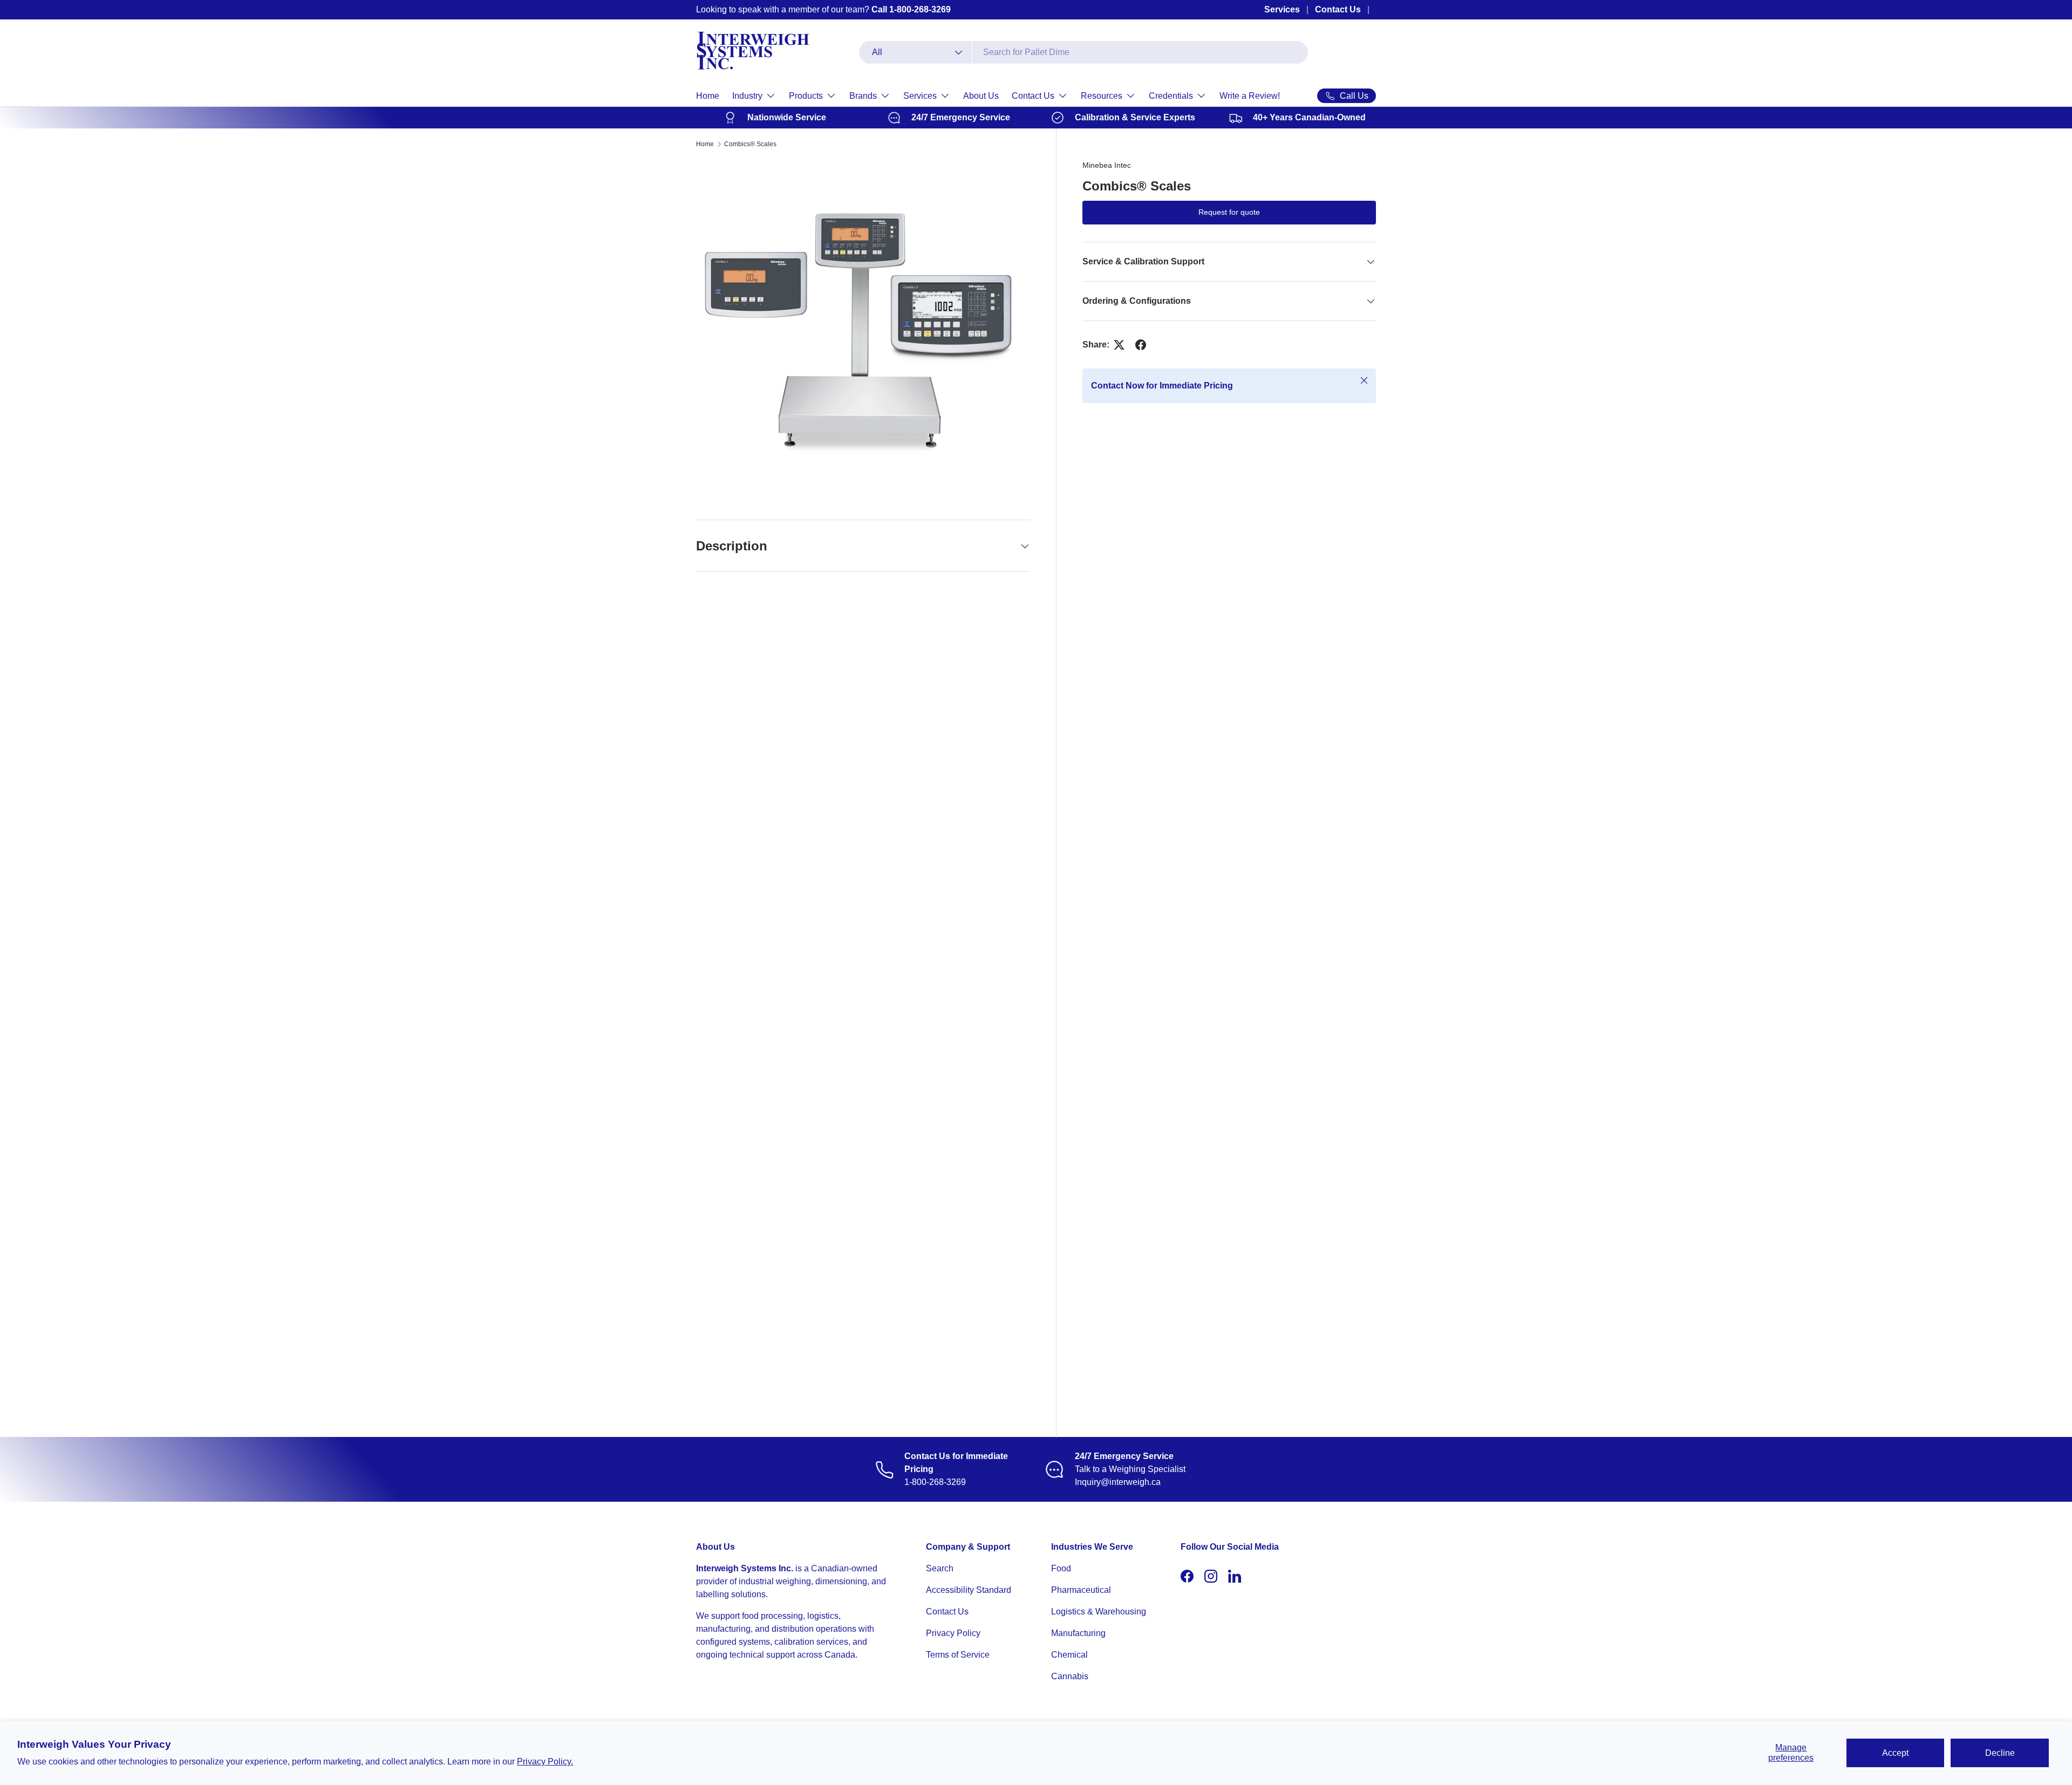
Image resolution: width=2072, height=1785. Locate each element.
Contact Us (1338, 9)
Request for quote (1229, 212)
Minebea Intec (1107, 165)
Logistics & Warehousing (1099, 1612)
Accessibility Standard (969, 1590)
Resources (1102, 96)
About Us (981, 96)
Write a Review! (1250, 96)
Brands (863, 96)
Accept (1895, 1753)
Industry (747, 96)
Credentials (1171, 96)
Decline (2000, 1753)
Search (940, 1568)
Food (1061, 1568)
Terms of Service (958, 1655)
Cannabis (1070, 1676)
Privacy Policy (953, 1633)
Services (1282, 9)
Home (708, 96)
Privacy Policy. (545, 1762)
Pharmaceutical (1081, 1590)
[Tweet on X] (1119, 345)
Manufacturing (1078, 1633)
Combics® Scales (750, 144)
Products (806, 96)
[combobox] (1083, 52)
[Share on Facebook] (1141, 345)
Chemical (1069, 1655)
